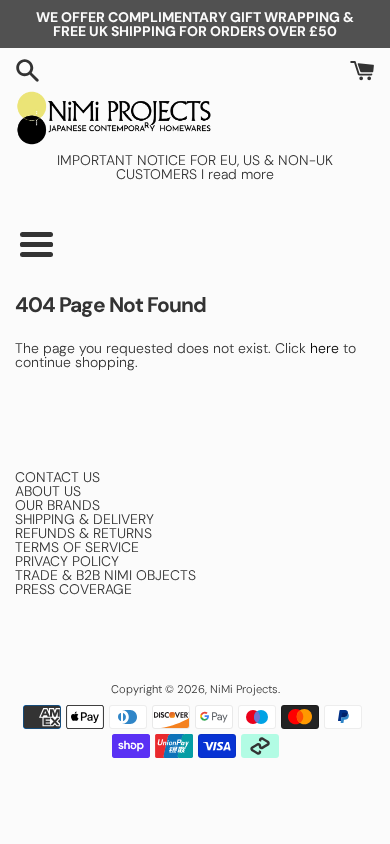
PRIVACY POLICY (67, 561)
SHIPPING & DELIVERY (84, 519)
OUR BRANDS (57, 505)
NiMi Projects (244, 689)
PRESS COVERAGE (73, 589)
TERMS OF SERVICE (77, 547)
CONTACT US (57, 477)
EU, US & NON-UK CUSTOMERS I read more (224, 167)
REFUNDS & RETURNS (83, 533)
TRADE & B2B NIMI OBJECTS (105, 575)
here (324, 348)
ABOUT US (48, 491)
